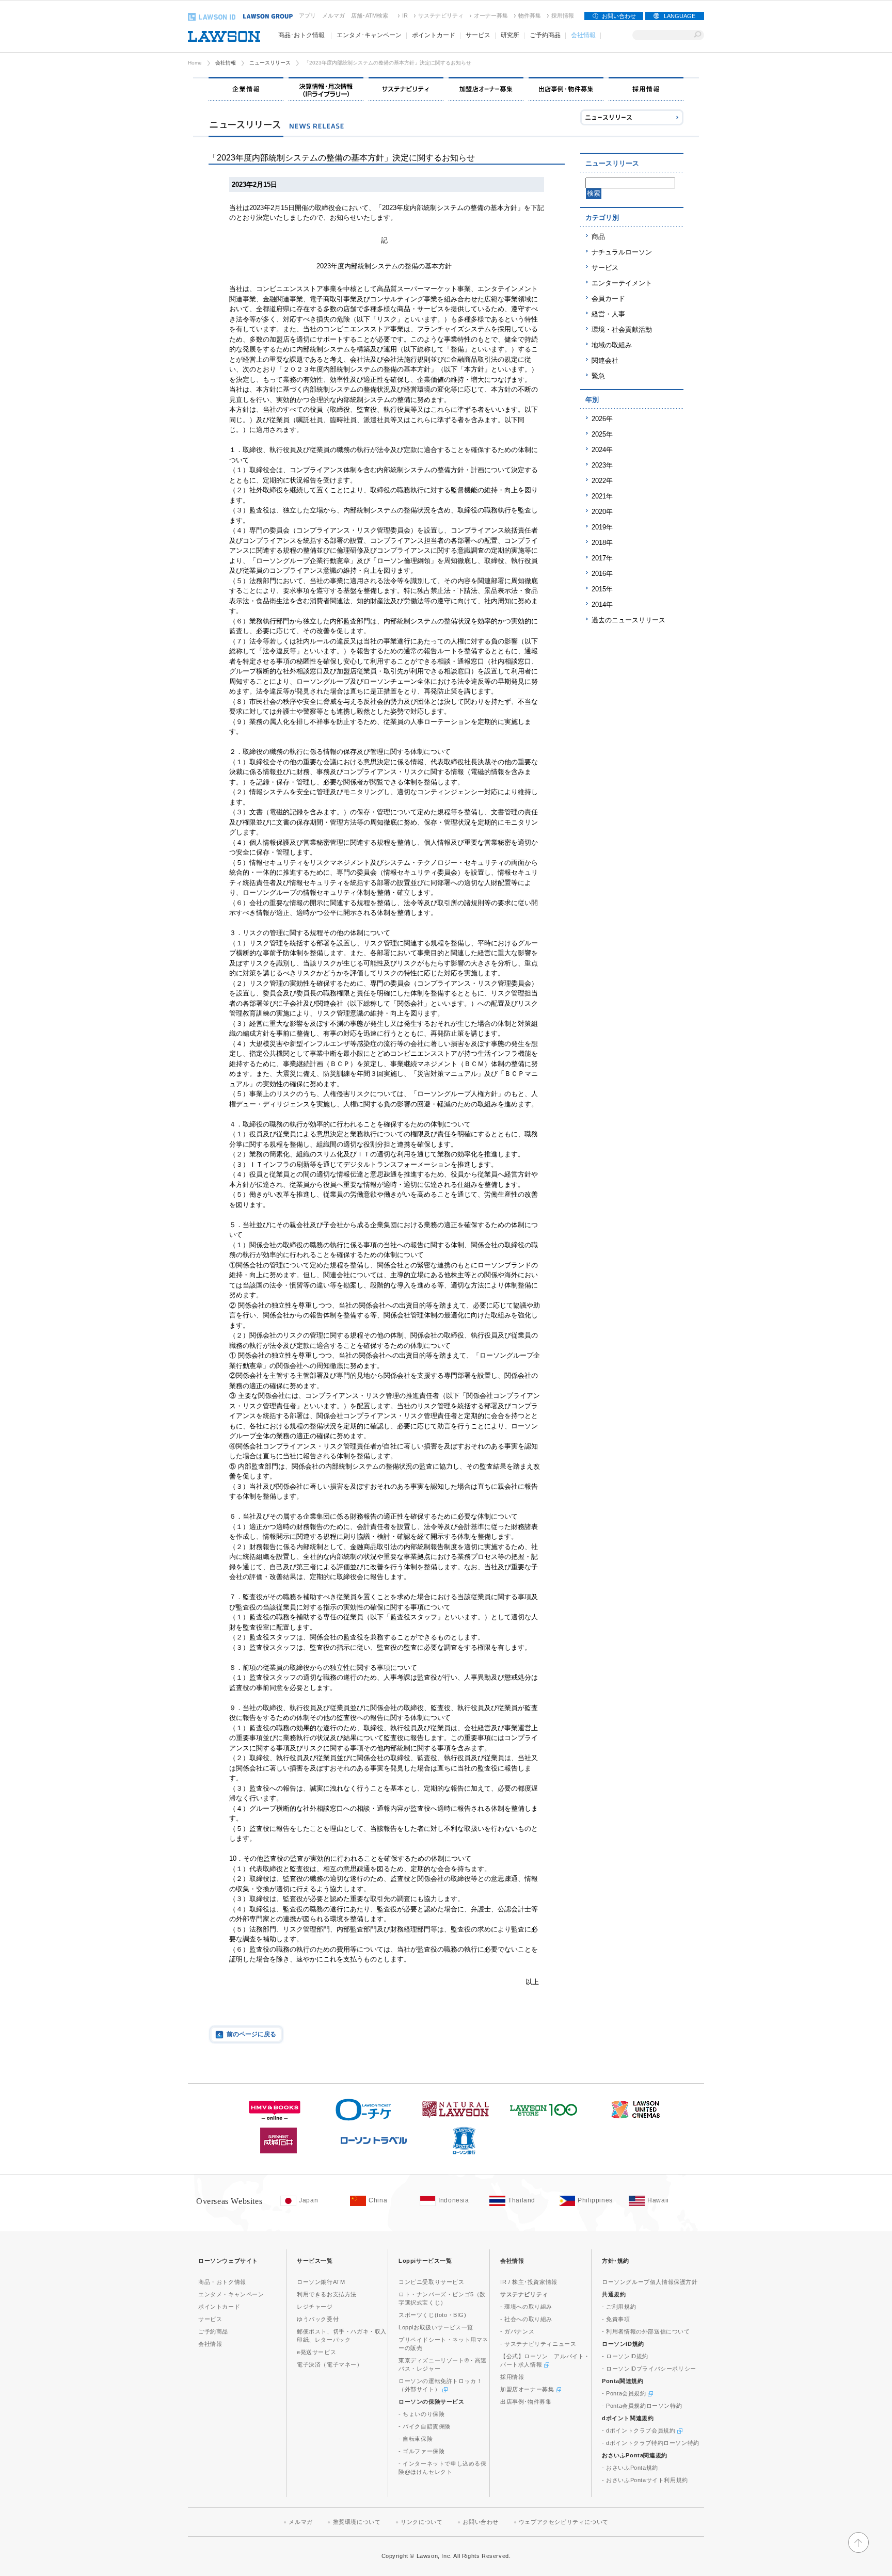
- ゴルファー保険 (421, 2451)
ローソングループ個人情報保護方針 (650, 2282)
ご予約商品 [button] (545, 35)
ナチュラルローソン (622, 252)
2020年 (602, 512)
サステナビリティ (441, 15)
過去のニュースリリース (628, 620)
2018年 (602, 543)
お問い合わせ (619, 16)
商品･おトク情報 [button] (301, 35)
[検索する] (698, 35)
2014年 (602, 605)
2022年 (602, 481)
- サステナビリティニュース (538, 2344)
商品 (598, 237)
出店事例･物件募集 (526, 2402)
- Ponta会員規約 (625, 2393)
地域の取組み (612, 345)
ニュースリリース (270, 63)
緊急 (598, 376)
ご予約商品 (213, 2331)
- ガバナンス (517, 2331)
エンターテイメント (622, 283)
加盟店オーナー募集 (528, 2389)
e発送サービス (316, 2352)
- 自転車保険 (416, 2439)
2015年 (602, 589)
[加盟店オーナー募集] (486, 89)
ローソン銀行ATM (321, 2282)
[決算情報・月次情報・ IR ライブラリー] (326, 89)
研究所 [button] (510, 35)
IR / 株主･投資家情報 (529, 2282)
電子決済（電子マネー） (330, 2364)
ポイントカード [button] (434, 35)
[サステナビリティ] (406, 89)
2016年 (602, 574)
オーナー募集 (491, 15)
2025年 (602, 434)
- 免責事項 (616, 2319)
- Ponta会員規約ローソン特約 (642, 2406)
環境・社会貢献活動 (622, 329)
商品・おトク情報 (222, 2282)
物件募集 (530, 15)
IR (405, 15)
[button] (858, 2548)
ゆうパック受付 (318, 2319)
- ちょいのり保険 (421, 2414)
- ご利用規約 (619, 2307)
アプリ (307, 15)
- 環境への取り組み (526, 2307)
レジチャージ (315, 2307)
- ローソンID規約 (625, 2356)
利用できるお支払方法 (327, 2294)
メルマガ (333, 15)
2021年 (602, 496)
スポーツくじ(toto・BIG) (433, 2315)
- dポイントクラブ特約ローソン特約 (651, 2443)
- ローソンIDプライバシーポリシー (649, 2369)
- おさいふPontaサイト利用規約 (645, 2480)
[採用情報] (646, 89)
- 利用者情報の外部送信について (646, 2331)
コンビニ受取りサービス (432, 2282)
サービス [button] (478, 35)
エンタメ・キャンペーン (231, 2294)
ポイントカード (219, 2307)
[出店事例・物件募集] (566, 89)
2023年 (602, 465)
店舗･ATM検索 (370, 15)
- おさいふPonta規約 (630, 2468)
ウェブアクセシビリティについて (564, 2522)
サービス (605, 268)
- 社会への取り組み (526, 2319)
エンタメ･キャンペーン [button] (369, 35)
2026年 (602, 419)
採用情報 (563, 15)
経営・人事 (608, 314)
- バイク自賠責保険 (425, 2426)
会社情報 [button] (583, 35)
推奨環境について (357, 2522)
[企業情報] (246, 89)
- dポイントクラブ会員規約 (640, 2430)
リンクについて (421, 2522)
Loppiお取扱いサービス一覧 (436, 2327)
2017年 (602, 558)
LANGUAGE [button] (680, 16)
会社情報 (226, 63)
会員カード (608, 299)
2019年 (602, 527)
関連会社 (605, 360)
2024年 (602, 450)
